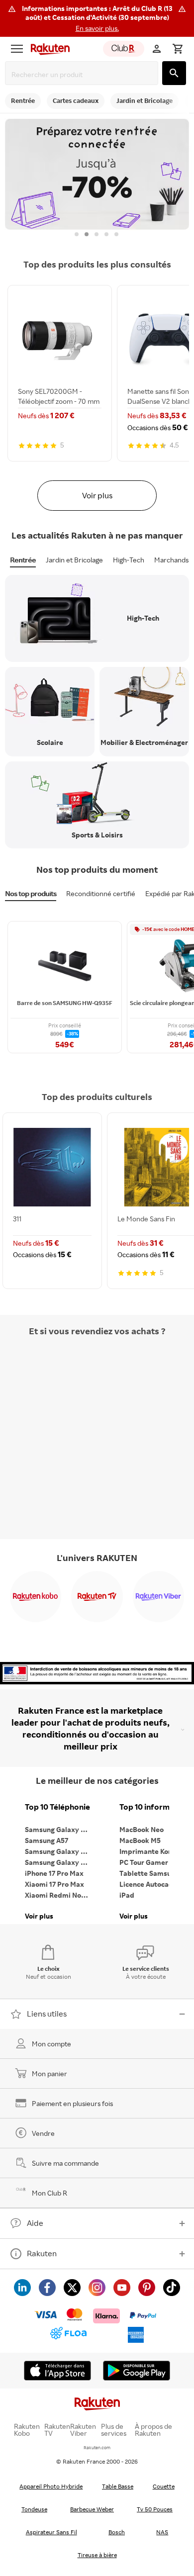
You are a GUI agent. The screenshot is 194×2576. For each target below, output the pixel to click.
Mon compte (51, 2044)
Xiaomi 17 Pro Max (54, 1884)
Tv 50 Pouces (155, 2509)
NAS (162, 2532)
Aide (35, 2223)
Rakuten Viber (83, 2430)
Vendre (43, 2133)
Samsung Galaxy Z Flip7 (60, 1851)
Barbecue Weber (92, 2509)
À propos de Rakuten (153, 2430)
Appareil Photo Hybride (51, 2486)
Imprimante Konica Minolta (154, 1851)
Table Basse (118, 2486)
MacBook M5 (140, 1840)
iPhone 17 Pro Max (54, 1873)
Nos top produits (31, 893)
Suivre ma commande (65, 2163)
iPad (127, 1895)
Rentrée (23, 560)
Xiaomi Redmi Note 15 (60, 1895)
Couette (164, 2486)
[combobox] (84, 74)
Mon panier (49, 2073)
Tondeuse (34, 2509)
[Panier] (178, 49)
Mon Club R (49, 2193)
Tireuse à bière (97, 2555)
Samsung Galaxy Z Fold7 (60, 1862)
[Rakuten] (48, 49)
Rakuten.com (97, 2447)
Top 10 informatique (154, 1807)
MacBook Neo (142, 1829)
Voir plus (97, 495)
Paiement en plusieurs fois (72, 2103)
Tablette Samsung (149, 1873)
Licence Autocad (146, 1884)
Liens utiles (47, 2014)
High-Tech (129, 560)
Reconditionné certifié (101, 893)
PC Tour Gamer (144, 1862)
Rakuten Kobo (27, 2430)
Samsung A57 (47, 1840)
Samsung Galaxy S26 (59, 1829)
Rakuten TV (57, 2430)
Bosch (117, 2532)
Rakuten (42, 2253)
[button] (97, 18)
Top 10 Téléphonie (57, 1807)
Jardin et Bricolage (74, 560)
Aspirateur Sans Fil (51, 2532)
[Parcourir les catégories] (17, 49)
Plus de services (114, 2430)
